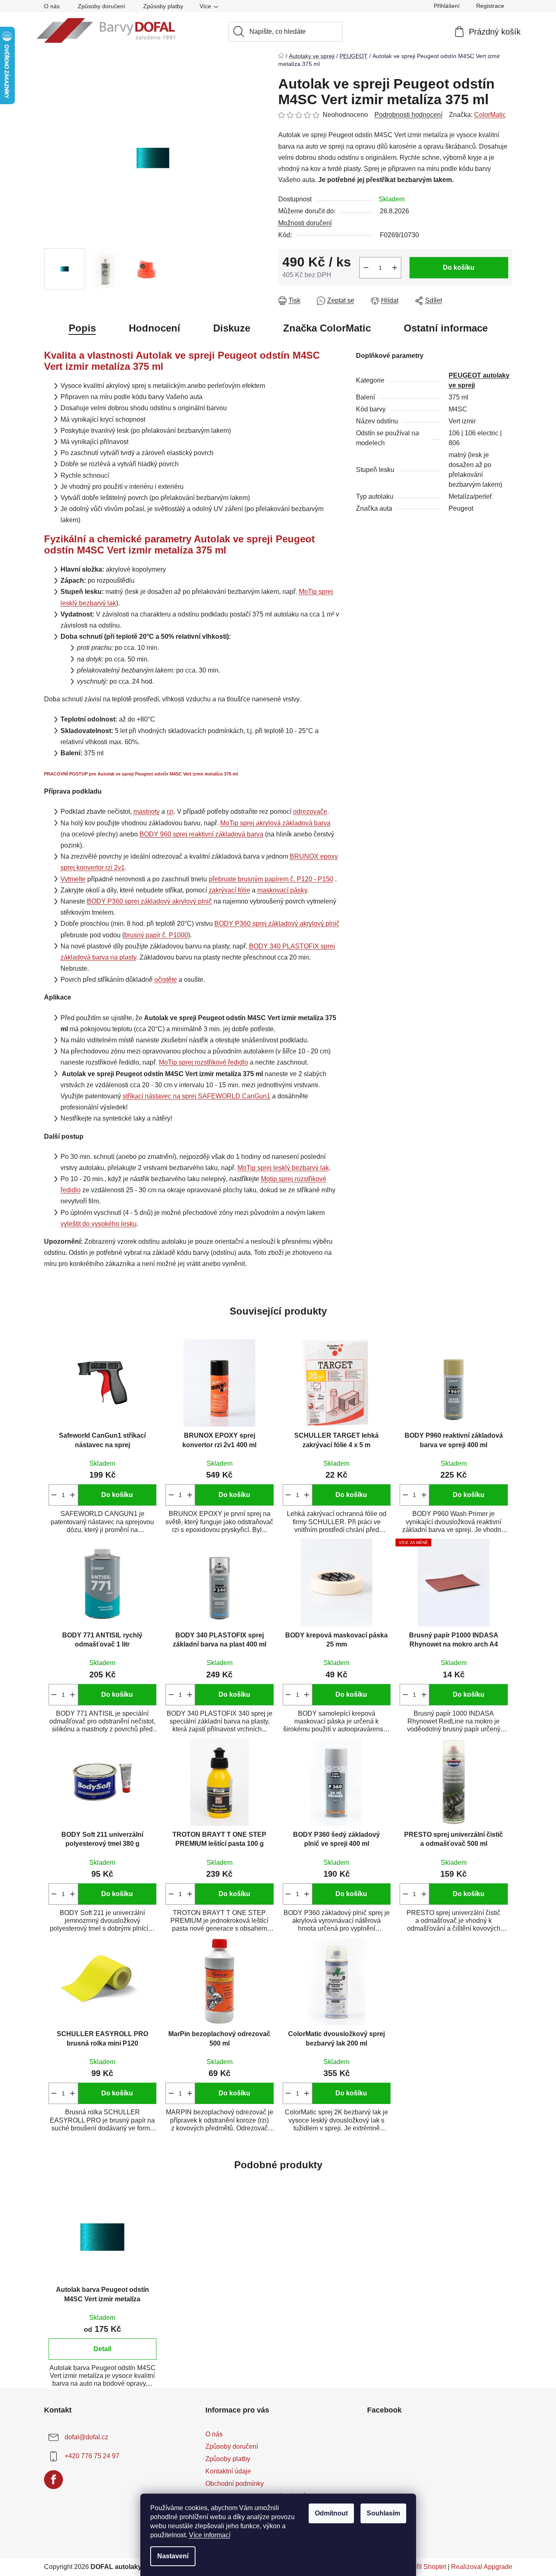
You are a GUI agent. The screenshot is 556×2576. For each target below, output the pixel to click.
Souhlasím (383, 2513)
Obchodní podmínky (235, 2484)
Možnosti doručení (305, 223)
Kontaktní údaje (228, 2471)
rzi (170, 812)
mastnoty (147, 812)
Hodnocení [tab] (155, 328)
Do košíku (459, 267)
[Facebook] (54, 2480)
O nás (52, 6)
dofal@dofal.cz (86, 2437)
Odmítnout (331, 2513)
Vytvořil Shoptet (423, 2567)
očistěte (166, 980)
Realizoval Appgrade (482, 2567)
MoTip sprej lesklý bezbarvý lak (283, 1168)
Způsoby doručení (101, 6)
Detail (102, 2349)
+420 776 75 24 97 (92, 2456)
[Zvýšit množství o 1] (395, 268)
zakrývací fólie (229, 890)
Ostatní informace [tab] (446, 328)
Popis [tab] (82, 328)
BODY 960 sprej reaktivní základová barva (201, 834)
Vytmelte (73, 879)
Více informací (210, 2535)
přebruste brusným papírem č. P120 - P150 (271, 879)
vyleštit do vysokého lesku (99, 1224)
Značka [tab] (327, 328)
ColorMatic (490, 115)
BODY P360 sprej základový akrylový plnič (149, 901)
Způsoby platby (163, 6)
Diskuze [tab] (232, 328)
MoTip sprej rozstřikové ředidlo (204, 1062)
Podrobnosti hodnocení (408, 115)
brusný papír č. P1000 (156, 935)
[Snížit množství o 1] (366, 268)
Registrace (490, 6)
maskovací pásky (282, 890)
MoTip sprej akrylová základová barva (275, 823)
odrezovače (310, 812)
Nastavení (173, 2556)
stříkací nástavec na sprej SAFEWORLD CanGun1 (197, 1096)
